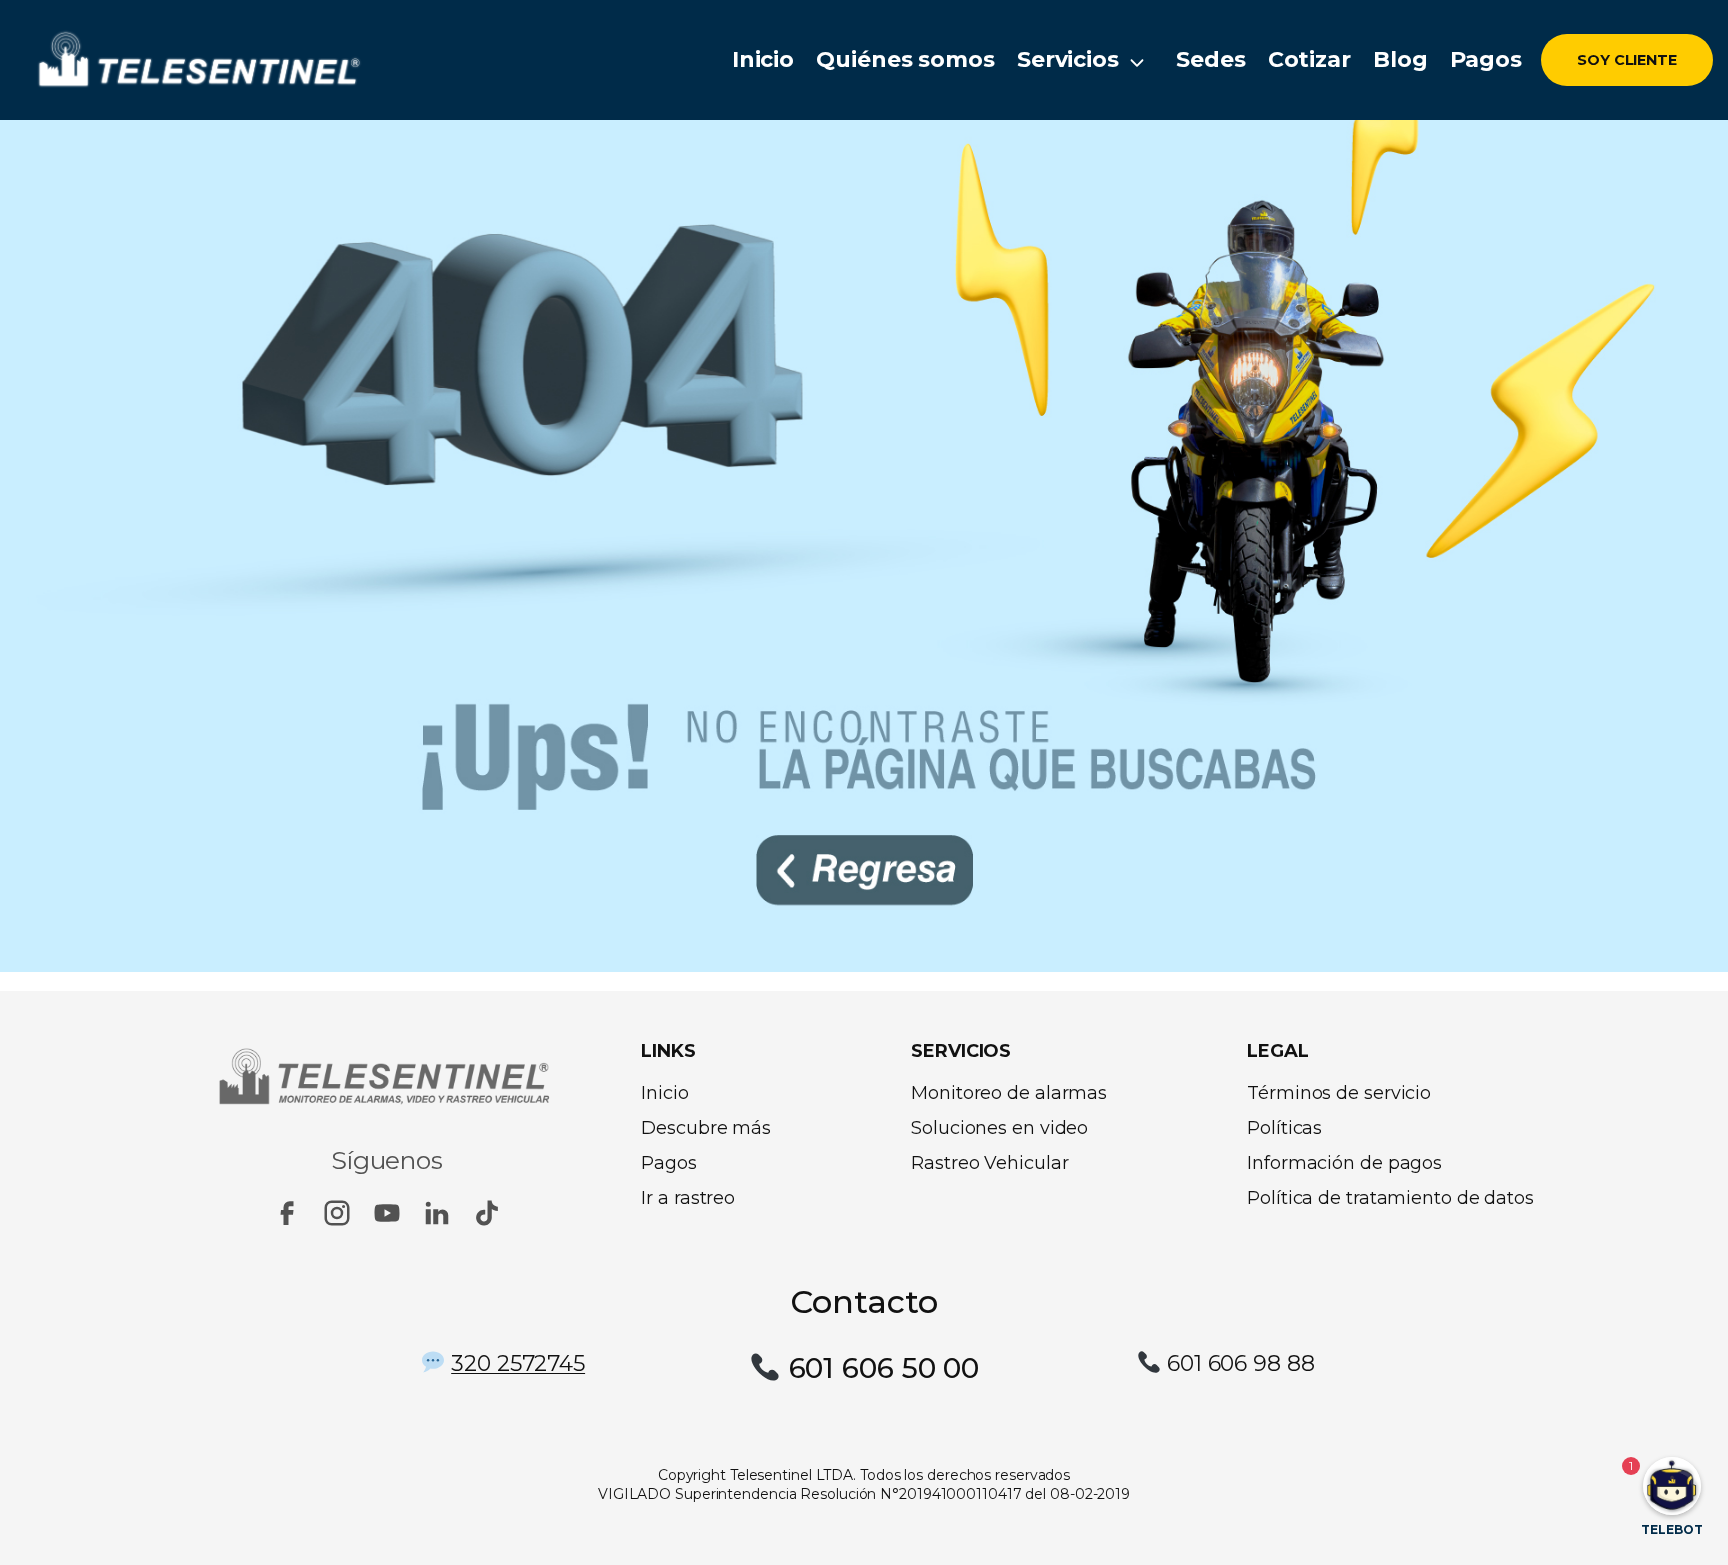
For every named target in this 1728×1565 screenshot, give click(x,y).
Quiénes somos (905, 59)
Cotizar (1309, 59)
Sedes (1211, 59)
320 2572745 (518, 1363)
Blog (1400, 59)
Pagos (1486, 59)
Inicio (763, 59)
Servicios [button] (1068, 59)
